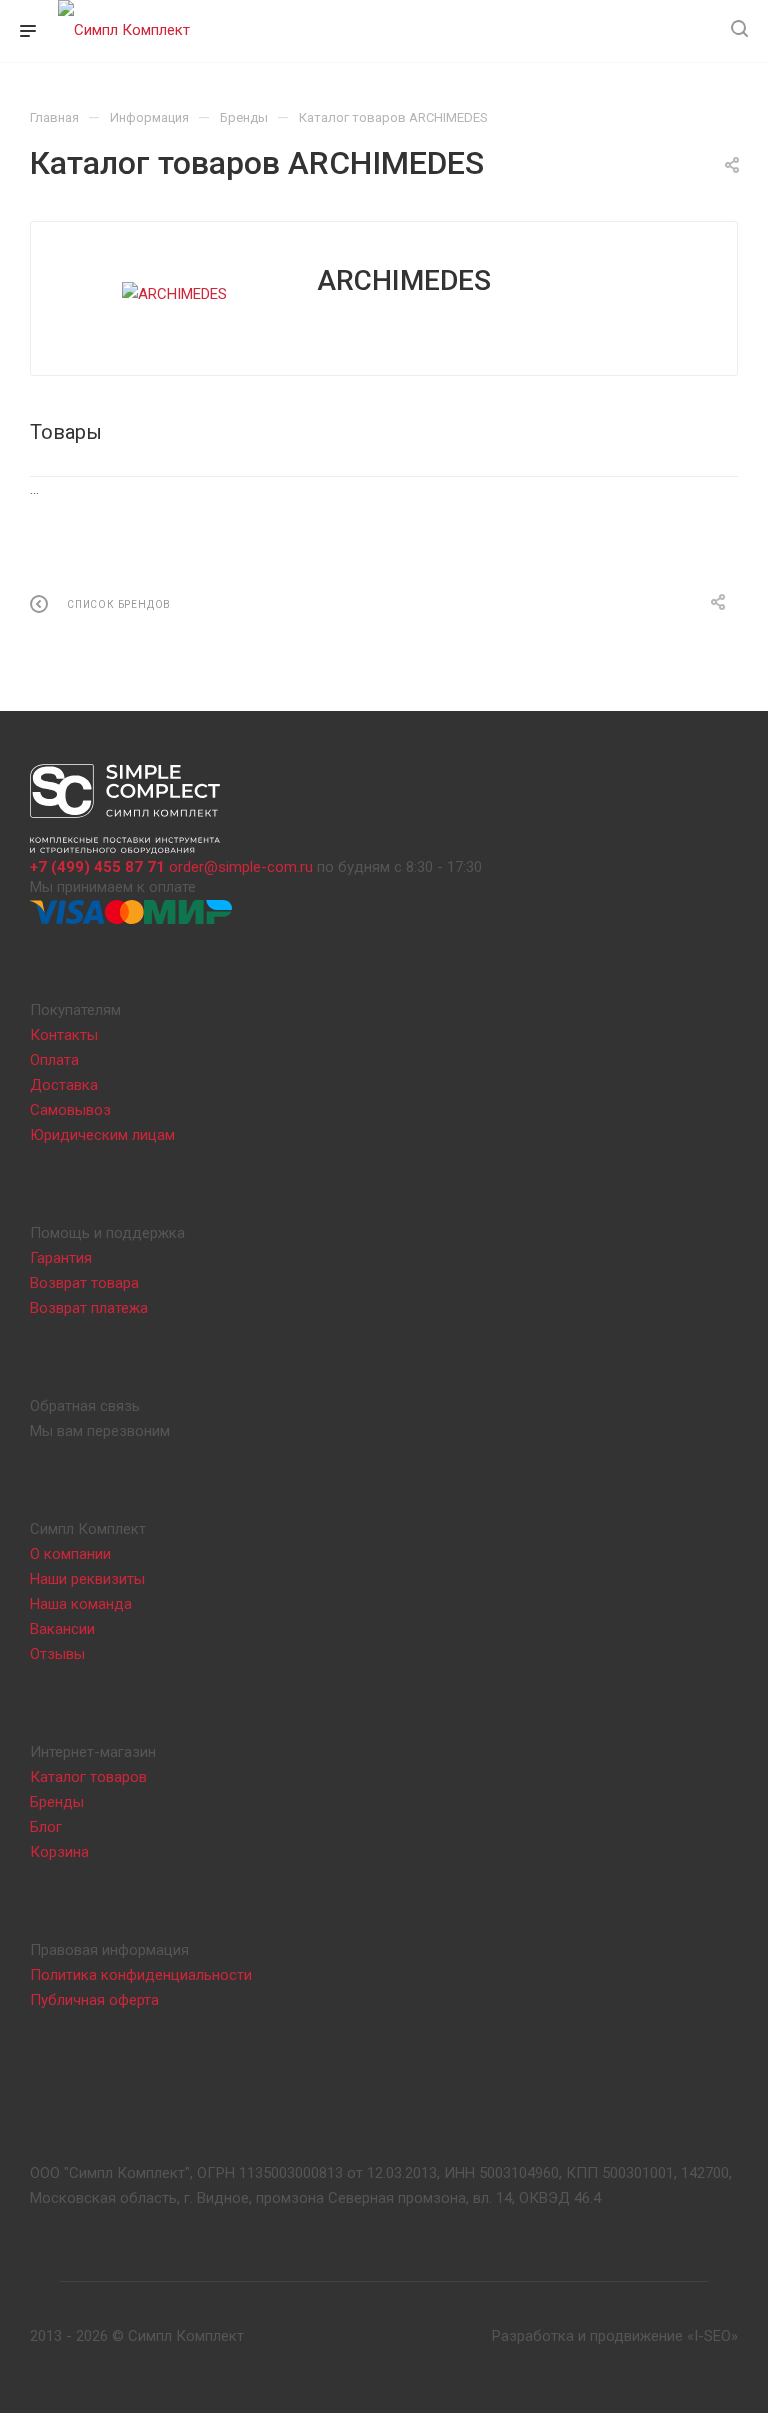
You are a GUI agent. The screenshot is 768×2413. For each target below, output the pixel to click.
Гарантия (61, 1258)
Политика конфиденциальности (141, 1975)
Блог (46, 1827)
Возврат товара (84, 1283)
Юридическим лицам (102, 1135)
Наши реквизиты (87, 1579)
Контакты (64, 1035)
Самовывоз (70, 1110)
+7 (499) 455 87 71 (97, 867)
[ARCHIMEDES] (174, 294)
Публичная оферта (94, 2000)
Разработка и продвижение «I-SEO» (615, 2336)
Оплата (54, 1060)
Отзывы (57, 1654)
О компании (70, 1554)
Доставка (64, 1085)
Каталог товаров (88, 1777)
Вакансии (62, 1629)
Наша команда (81, 1604)
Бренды (57, 1802)
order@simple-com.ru (241, 867)
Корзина (59, 1852)
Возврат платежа (89, 1308)
